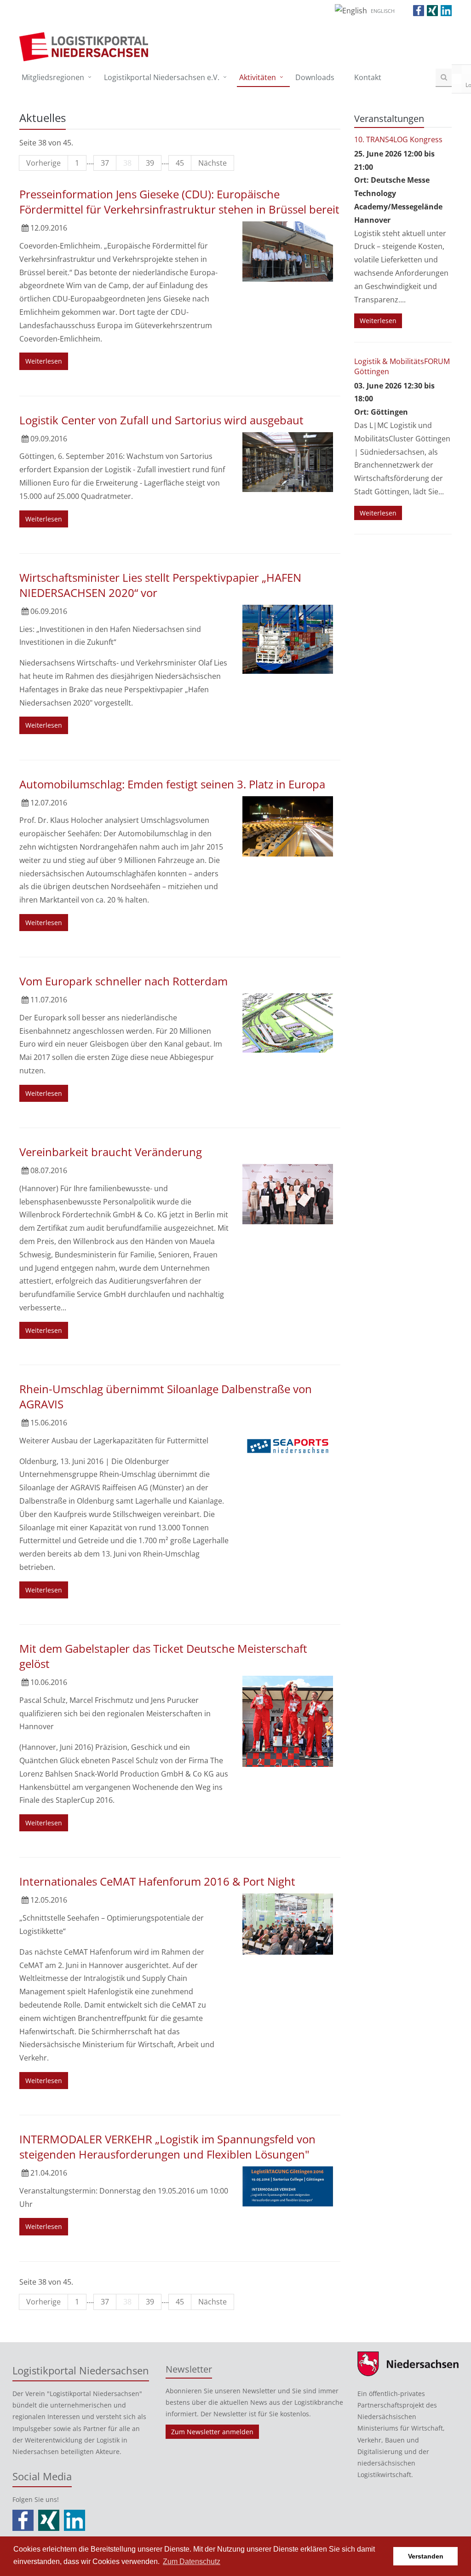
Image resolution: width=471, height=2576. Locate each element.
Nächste (213, 163)
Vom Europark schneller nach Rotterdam (123, 981)
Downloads (315, 77)
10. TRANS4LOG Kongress (398, 139)
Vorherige (43, 163)
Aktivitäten (258, 77)
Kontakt (368, 77)
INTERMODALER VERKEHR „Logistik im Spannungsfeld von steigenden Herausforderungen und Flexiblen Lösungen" (167, 2147)
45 (180, 163)
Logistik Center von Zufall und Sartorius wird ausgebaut (161, 420)
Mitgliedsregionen (53, 77)
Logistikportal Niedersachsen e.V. (162, 77)
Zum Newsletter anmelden (212, 2432)
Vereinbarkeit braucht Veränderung (111, 1152)
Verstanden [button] (426, 2556)
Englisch (383, 11)
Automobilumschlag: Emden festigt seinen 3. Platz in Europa (172, 784)
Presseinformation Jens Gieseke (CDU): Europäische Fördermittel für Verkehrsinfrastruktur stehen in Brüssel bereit (179, 202)
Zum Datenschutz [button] (192, 2562)
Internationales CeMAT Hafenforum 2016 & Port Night (157, 1881)
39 (150, 163)
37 (105, 163)
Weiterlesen (44, 361)
